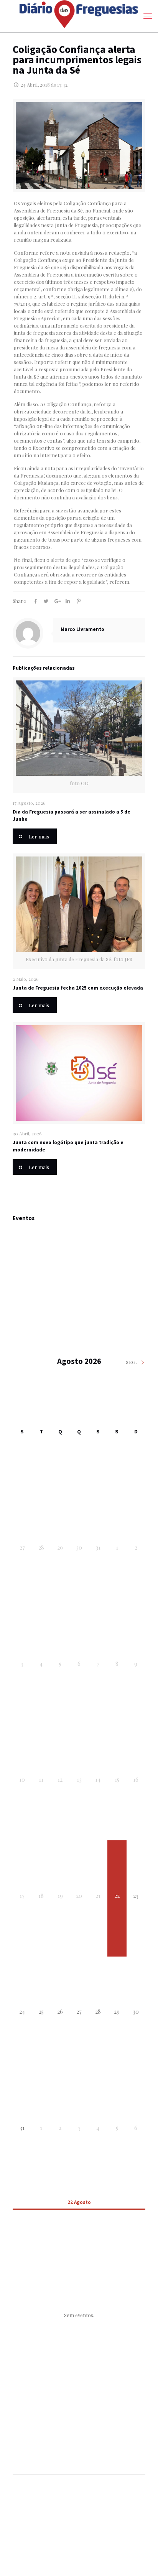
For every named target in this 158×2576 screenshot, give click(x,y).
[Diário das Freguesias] (79, 14)
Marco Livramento (82, 629)
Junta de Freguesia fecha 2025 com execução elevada (78, 988)
